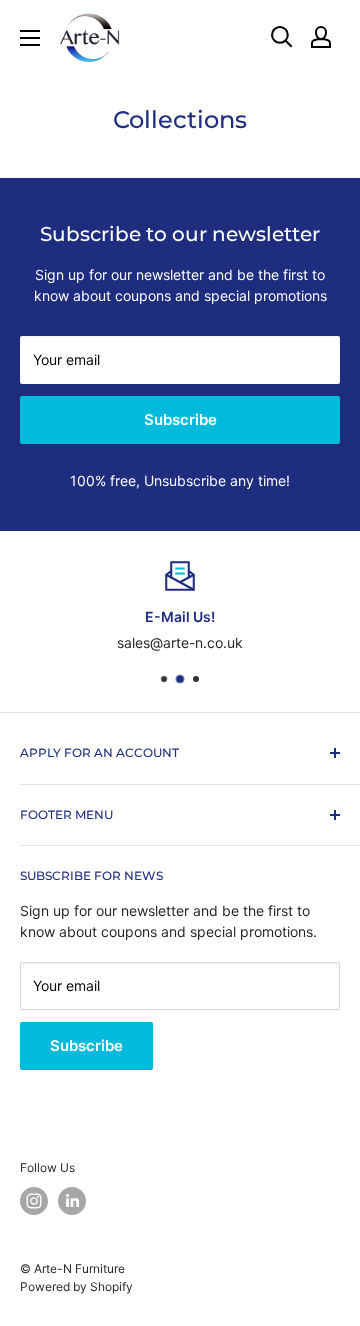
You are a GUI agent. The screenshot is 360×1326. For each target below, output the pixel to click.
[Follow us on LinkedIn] (72, 1201)
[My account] (321, 37)
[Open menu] (30, 38)
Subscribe (180, 419)
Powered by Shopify (76, 1286)
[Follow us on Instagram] (34, 1201)
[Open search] (282, 37)
